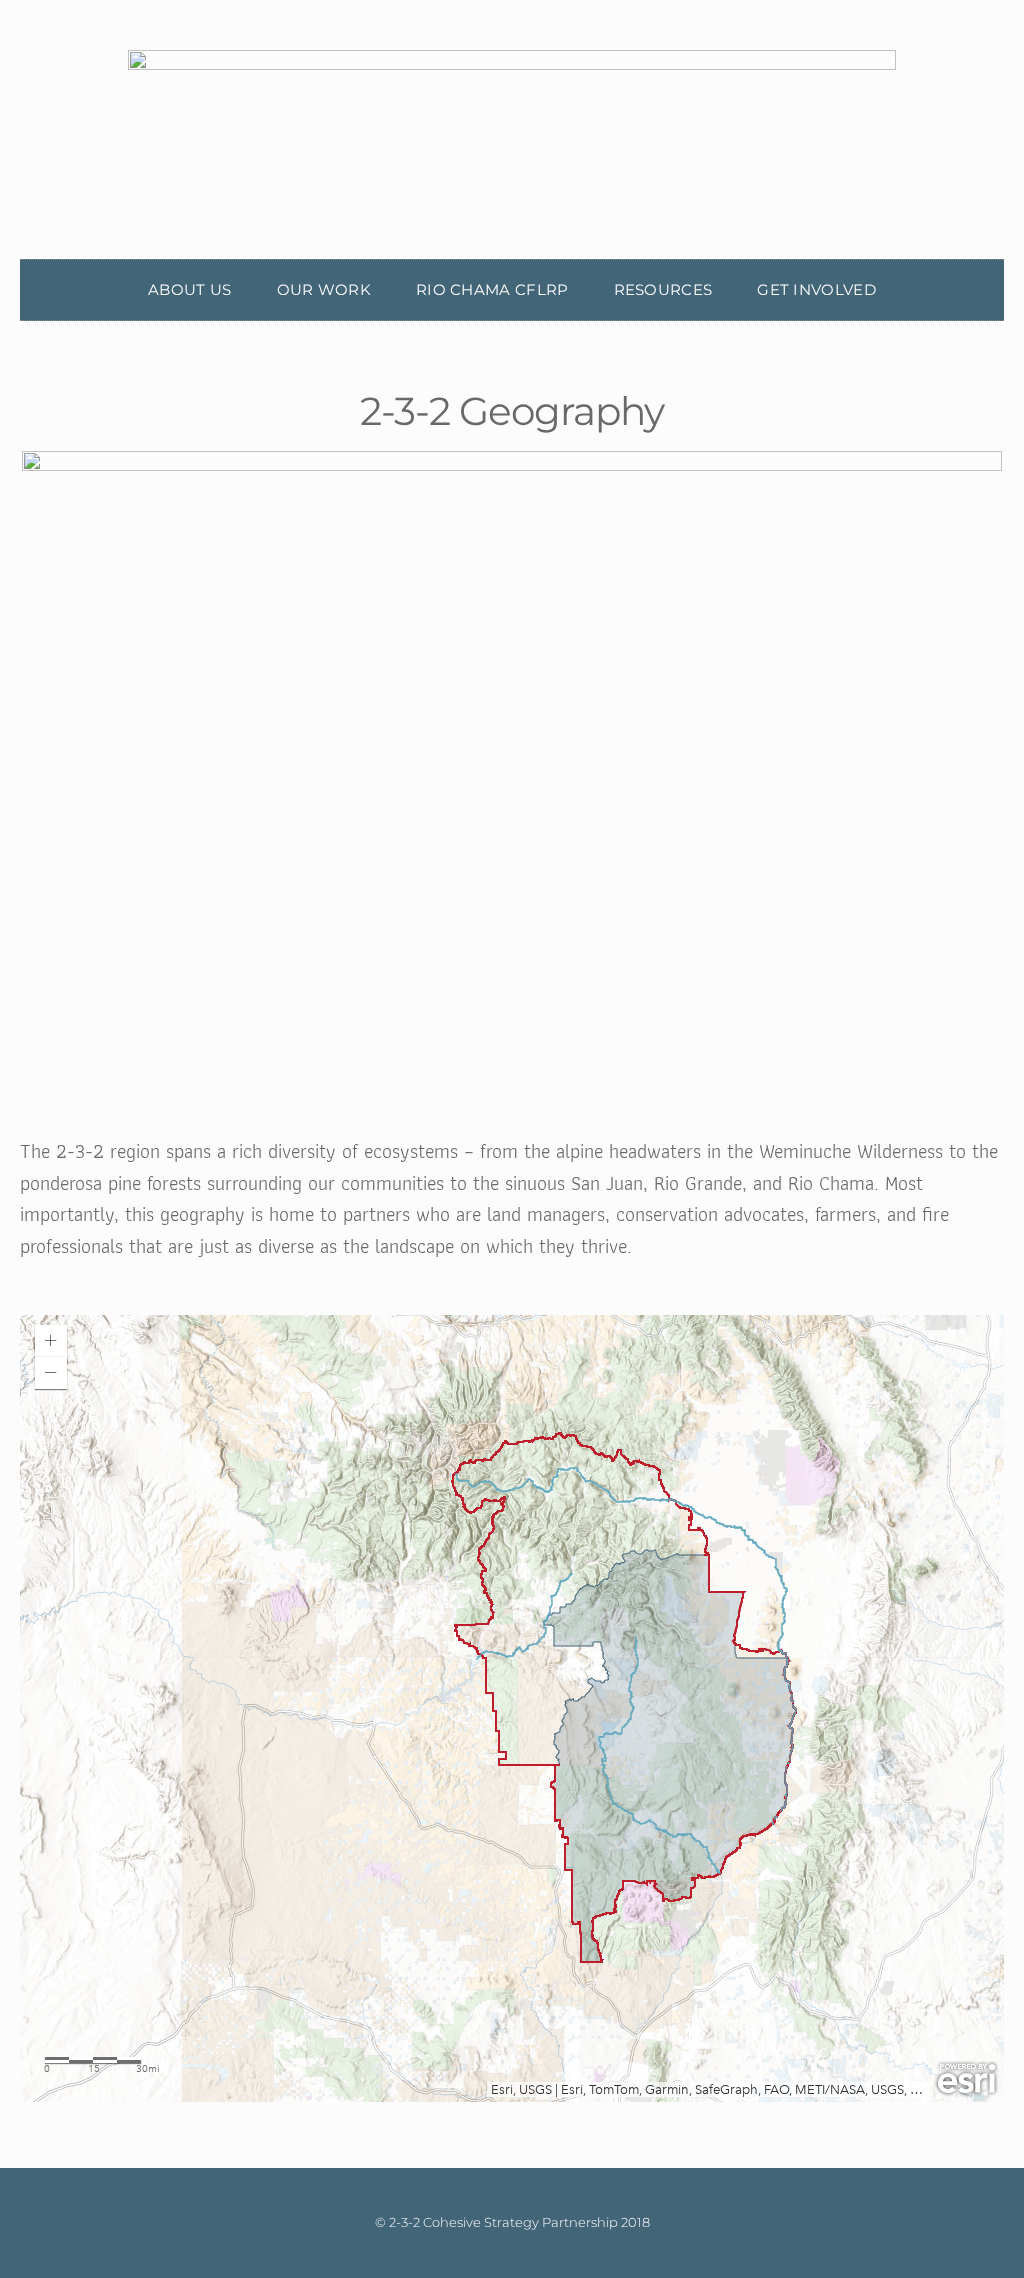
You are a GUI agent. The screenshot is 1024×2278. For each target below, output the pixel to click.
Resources (663, 289)
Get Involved (816, 289)
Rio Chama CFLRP (492, 289)
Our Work (324, 289)
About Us (189, 289)
